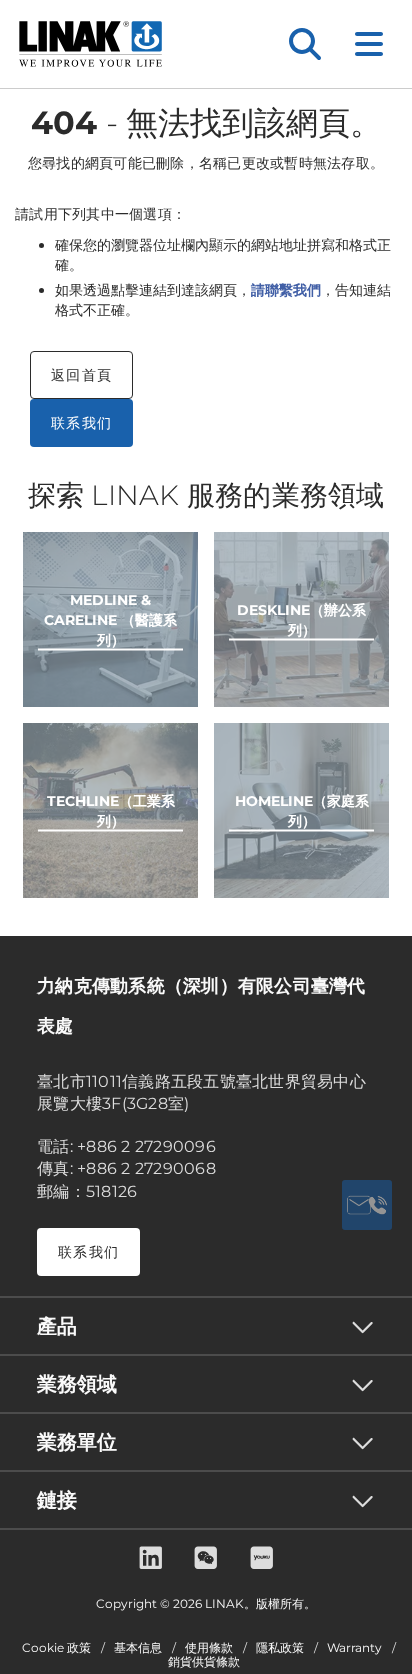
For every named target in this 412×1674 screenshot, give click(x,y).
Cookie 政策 (56, 1648)
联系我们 (81, 423)
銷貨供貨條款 (204, 1662)
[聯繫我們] (367, 1205)
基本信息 (138, 1648)
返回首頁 (81, 375)
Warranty (354, 1648)
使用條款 (209, 1648)
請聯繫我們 (286, 290)
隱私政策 (280, 1648)
